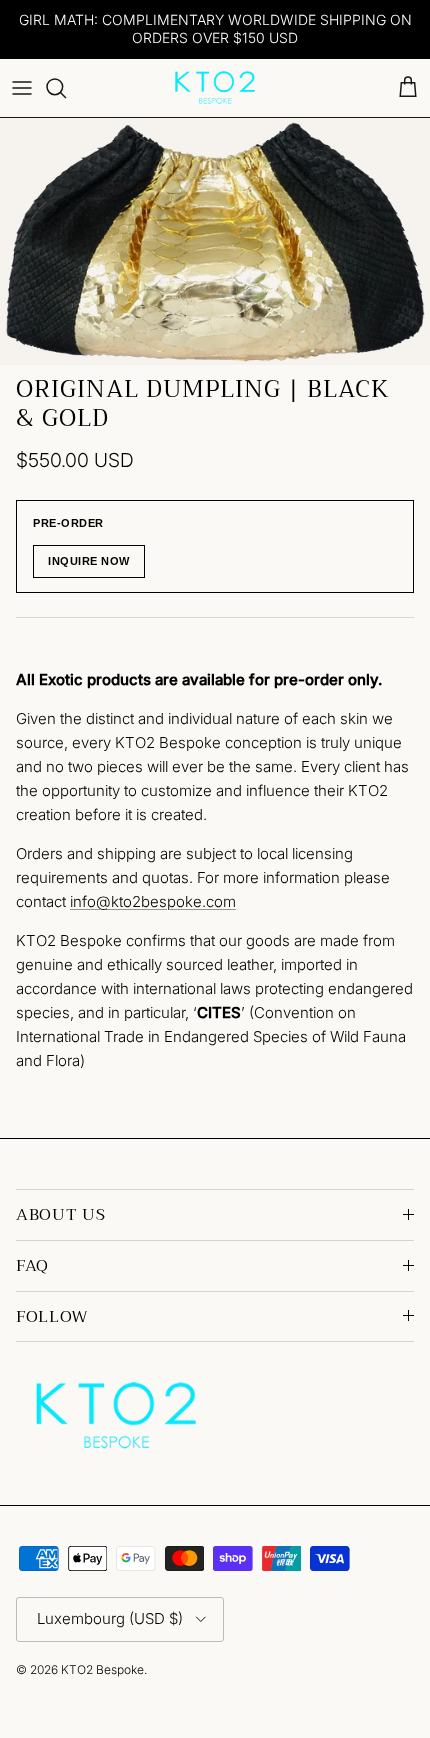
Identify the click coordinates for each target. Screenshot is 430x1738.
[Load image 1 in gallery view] (215, 241)
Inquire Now (89, 561)
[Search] (66, 88)
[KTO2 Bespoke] (215, 88)
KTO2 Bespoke (102, 1669)
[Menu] (22, 88)
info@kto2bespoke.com (153, 901)
